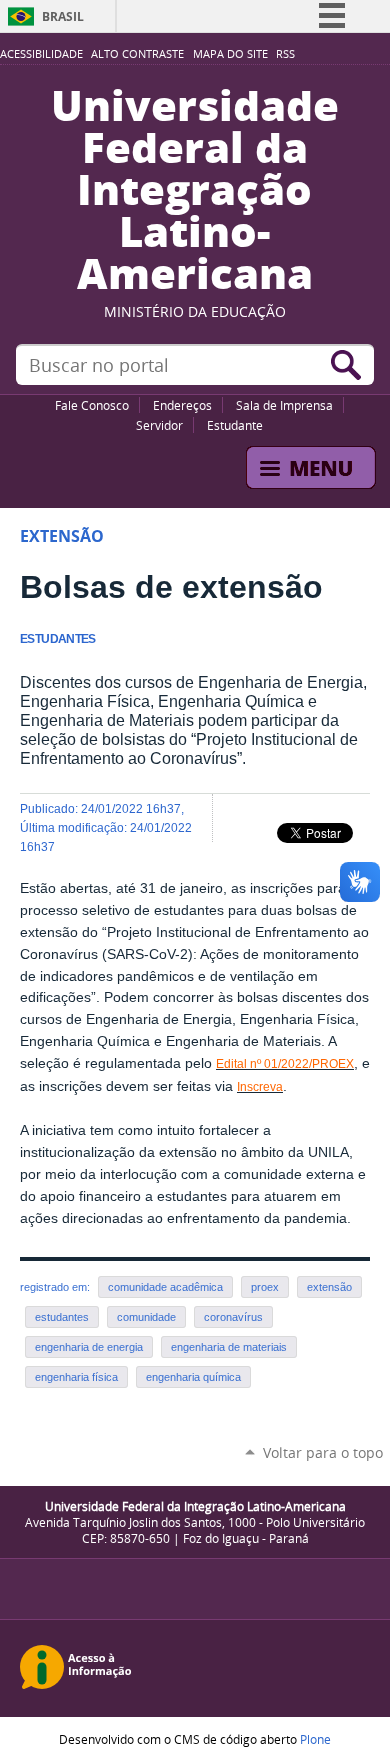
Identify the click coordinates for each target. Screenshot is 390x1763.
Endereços (182, 405)
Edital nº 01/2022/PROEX (285, 1064)
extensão (329, 1287)
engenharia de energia (89, 1347)
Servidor (159, 425)
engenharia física (76, 1377)
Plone (315, 1739)
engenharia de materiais (229, 1347)
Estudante (235, 425)
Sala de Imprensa (284, 405)
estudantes (62, 1317)
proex (265, 1287)
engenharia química (193, 1377)
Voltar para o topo (323, 1452)
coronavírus (233, 1317)
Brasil (63, 16)
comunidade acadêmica (165, 1287)
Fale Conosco (92, 405)
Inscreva (260, 1087)
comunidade (146, 1317)
